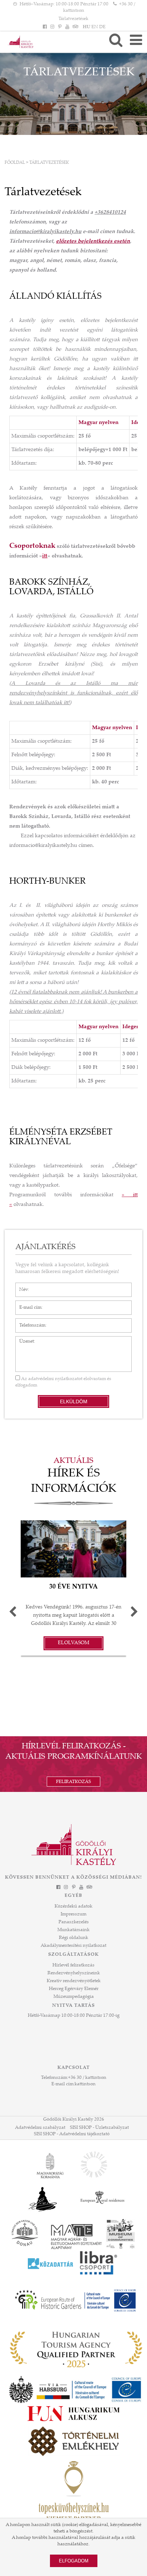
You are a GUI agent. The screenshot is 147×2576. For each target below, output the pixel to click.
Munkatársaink (73, 1930)
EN (95, 27)
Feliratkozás (73, 1782)
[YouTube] (67, 27)
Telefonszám (29, 1322)
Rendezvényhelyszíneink (74, 1973)
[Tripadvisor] (75, 27)
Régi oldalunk (73, 1938)
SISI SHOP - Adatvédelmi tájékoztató (72, 2134)
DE (102, 27)
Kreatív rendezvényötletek (74, 1981)
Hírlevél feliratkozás (73, 1965)
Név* (21, 1286)
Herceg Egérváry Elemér (74, 1989)
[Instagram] (52, 27)
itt (45, 556)
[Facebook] (45, 27)
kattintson (85, 2084)
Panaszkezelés (74, 1922)
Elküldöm (74, 1401)
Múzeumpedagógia (74, 1997)
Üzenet (23, 1340)
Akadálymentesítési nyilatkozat (73, 1946)
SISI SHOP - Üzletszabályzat (99, 2128)
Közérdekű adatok (73, 1906)
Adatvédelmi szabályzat (40, 2128)
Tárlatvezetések (73, 19)
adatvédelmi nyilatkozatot (55, 1379)
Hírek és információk (74, 1482)
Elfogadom (74, 2561)
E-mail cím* (28, 1304)
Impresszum (73, 1914)
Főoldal (15, 163)
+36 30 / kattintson (87, 2078)
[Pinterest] (60, 27)
